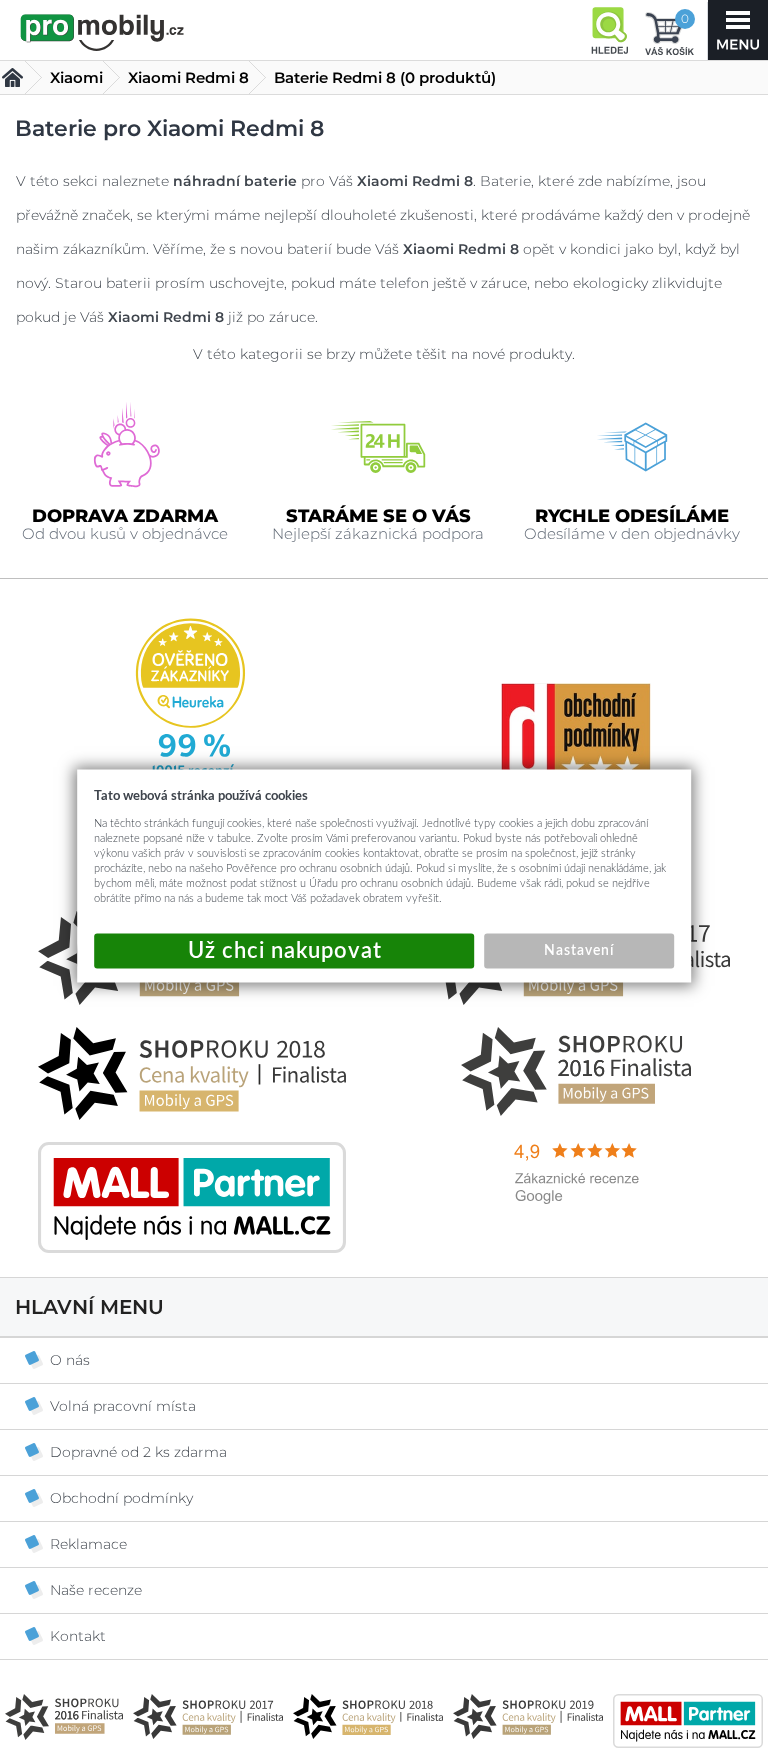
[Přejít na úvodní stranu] (102, 32)
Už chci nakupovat (284, 951)
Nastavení (579, 951)
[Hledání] (609, 30)
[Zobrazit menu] (738, 30)
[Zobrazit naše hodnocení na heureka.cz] (191, 1000)
